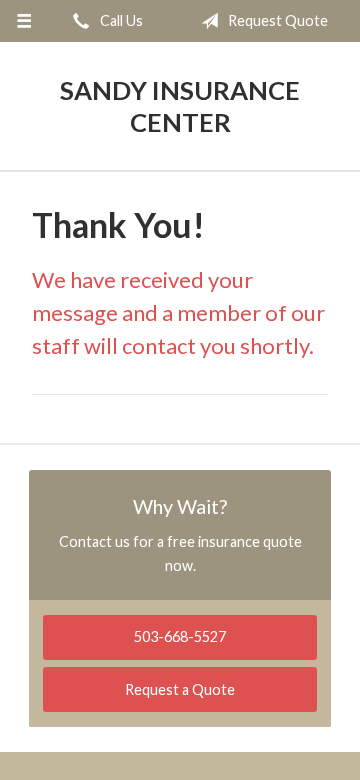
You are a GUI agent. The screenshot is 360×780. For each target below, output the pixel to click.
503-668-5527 (180, 636)
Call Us (120, 20)
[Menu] (23, 21)
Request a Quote (180, 689)
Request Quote (276, 20)
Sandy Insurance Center (180, 106)
